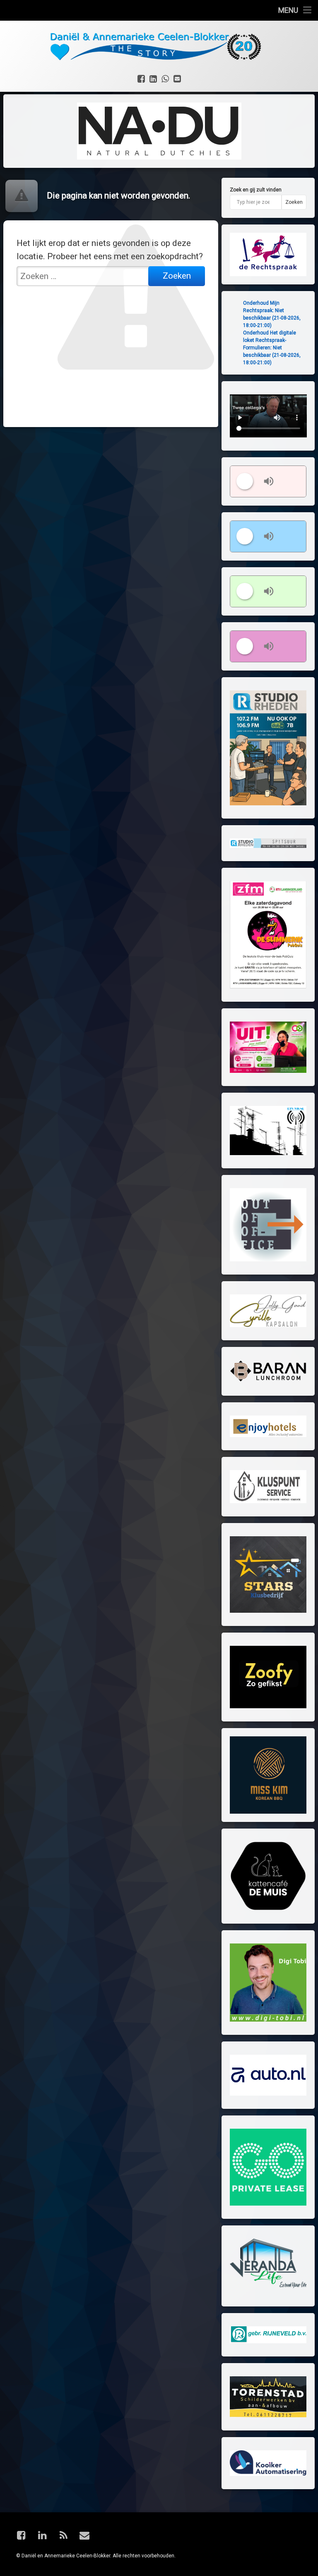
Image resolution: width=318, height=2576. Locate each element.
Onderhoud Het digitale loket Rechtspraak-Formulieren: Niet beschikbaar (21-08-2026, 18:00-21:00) (272, 348)
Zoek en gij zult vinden (256, 190)
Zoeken (294, 202)
